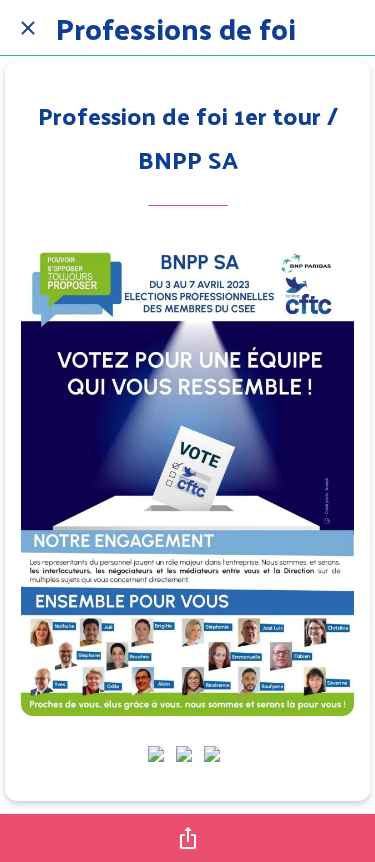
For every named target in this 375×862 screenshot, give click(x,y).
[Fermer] (28, 28)
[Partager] (188, 838)
